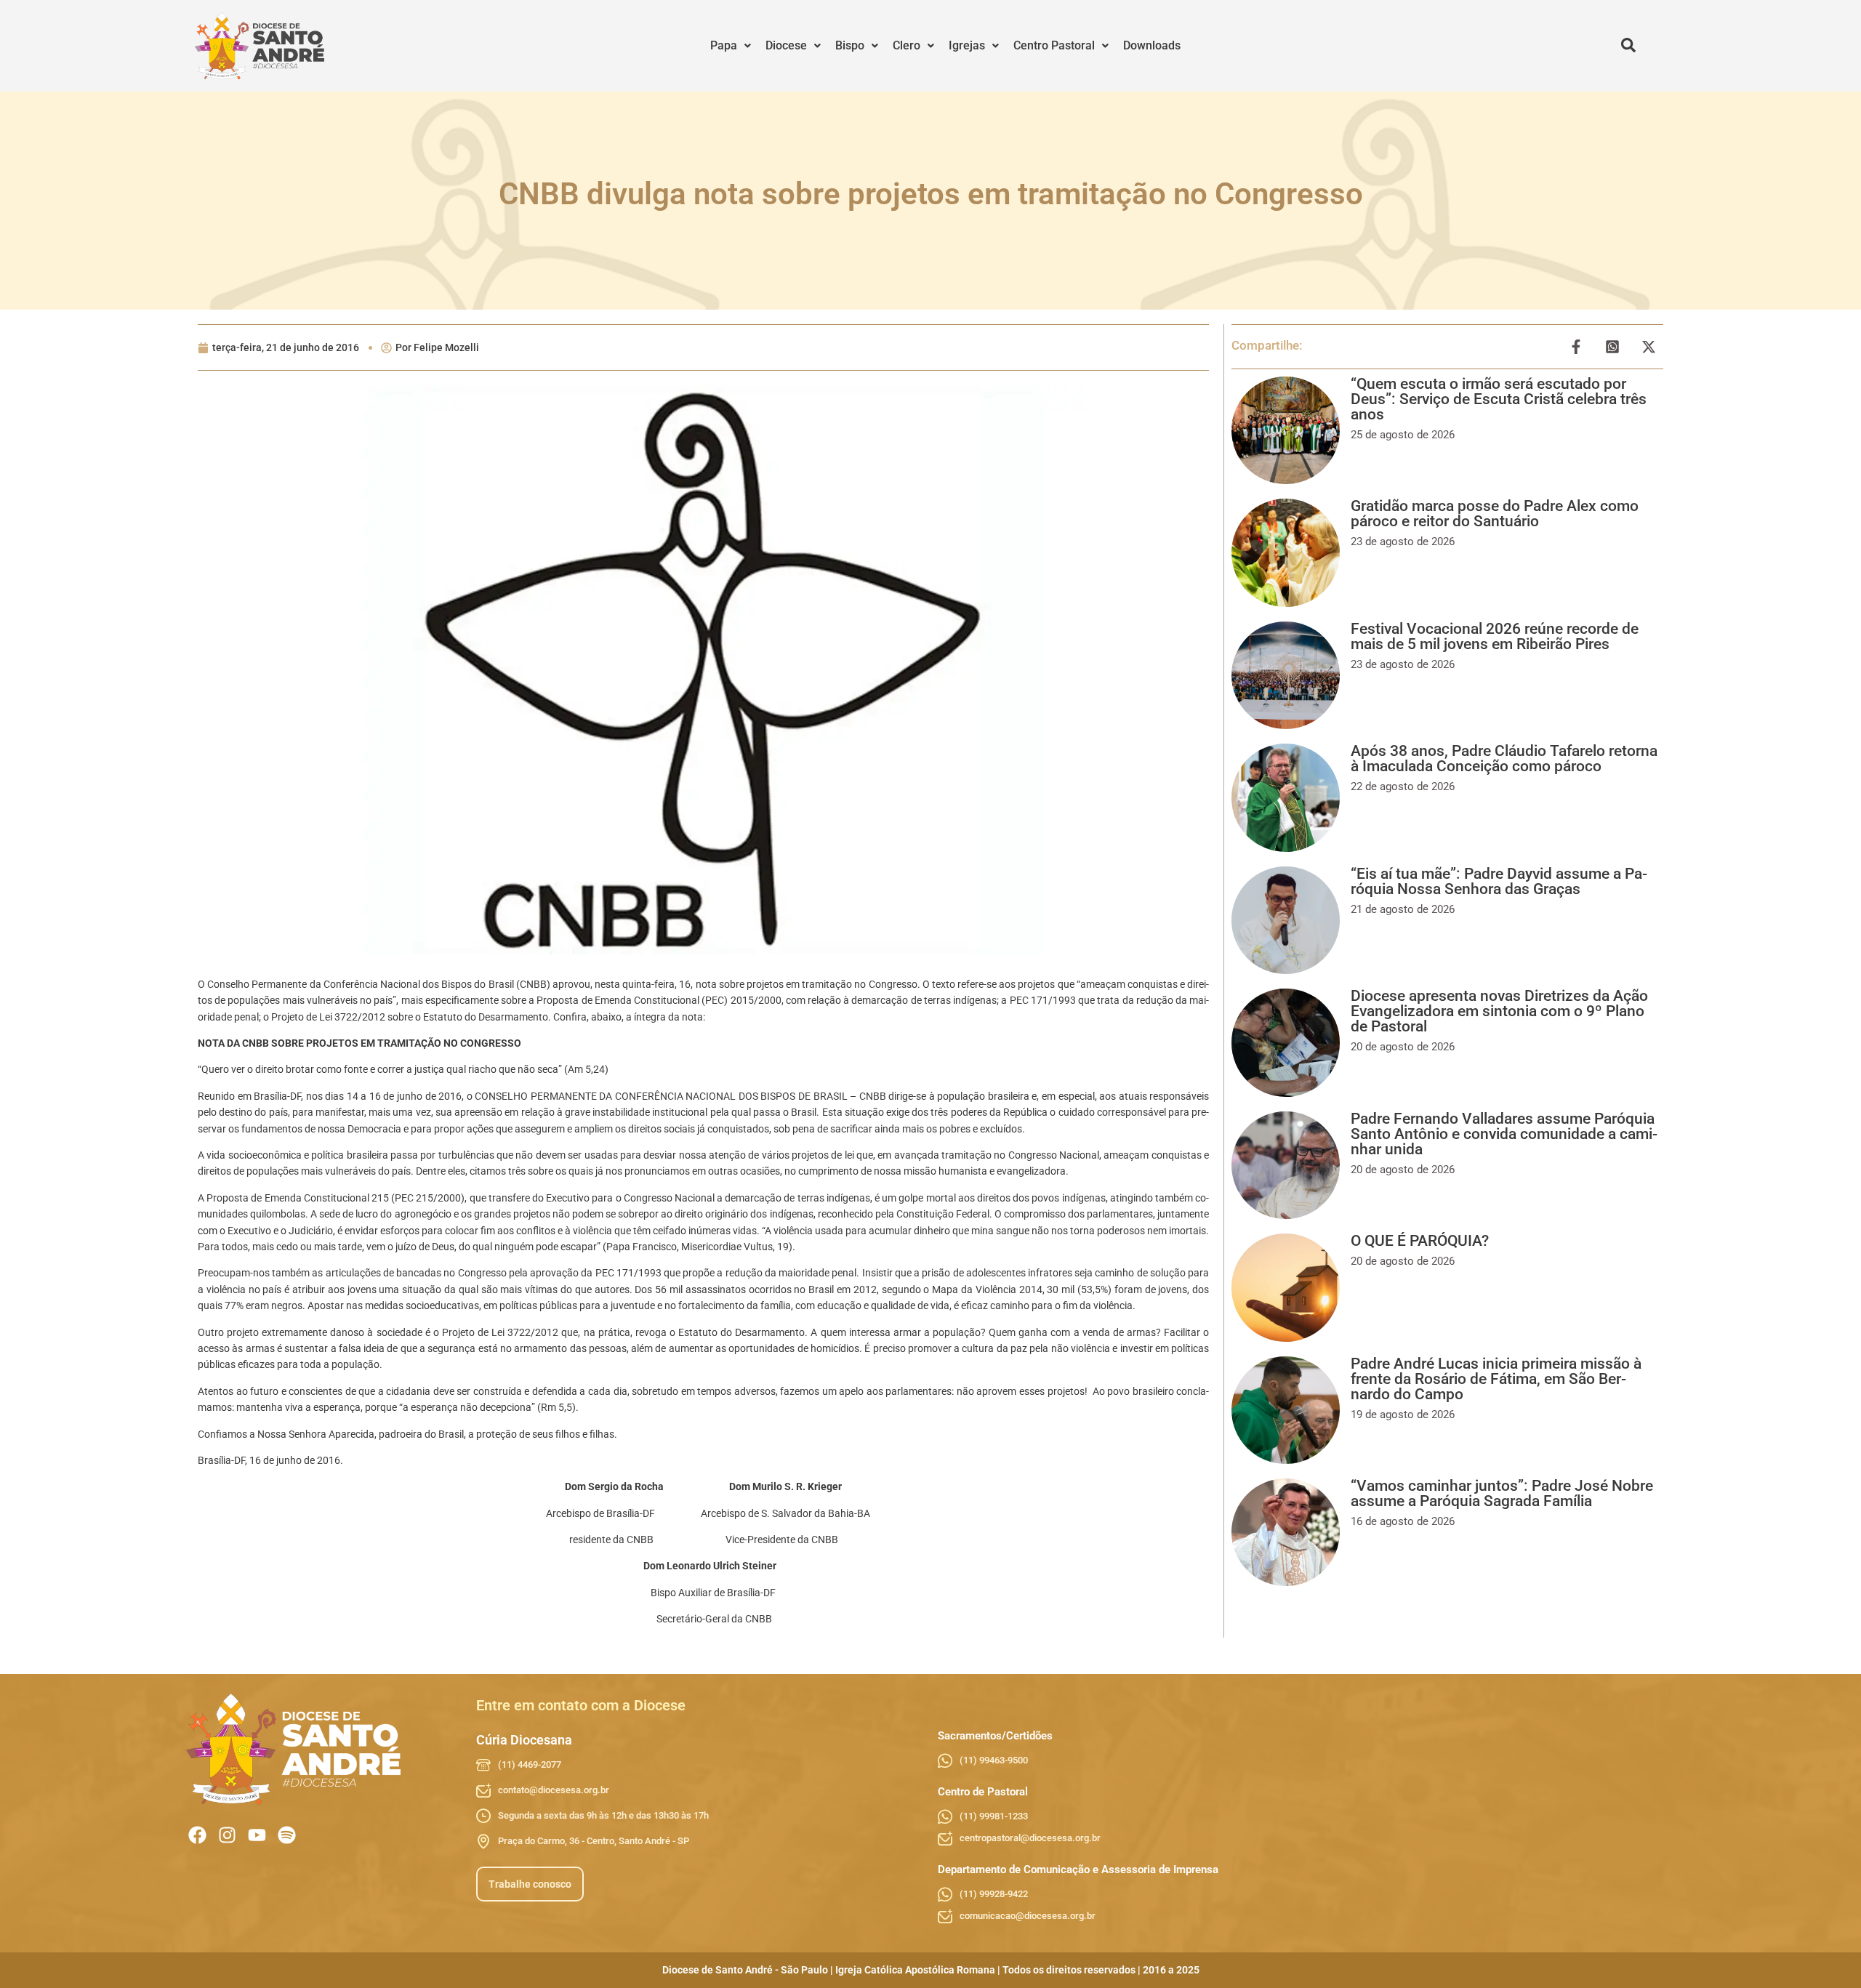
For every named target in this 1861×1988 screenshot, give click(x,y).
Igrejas (967, 45)
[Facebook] (197, 1835)
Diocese (786, 45)
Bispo (850, 45)
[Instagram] (227, 1835)
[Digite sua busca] (1628, 46)
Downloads (1152, 45)
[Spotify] (287, 1835)
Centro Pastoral (1054, 45)
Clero (907, 45)
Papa (724, 45)
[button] (731, 46)
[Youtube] (257, 1835)
